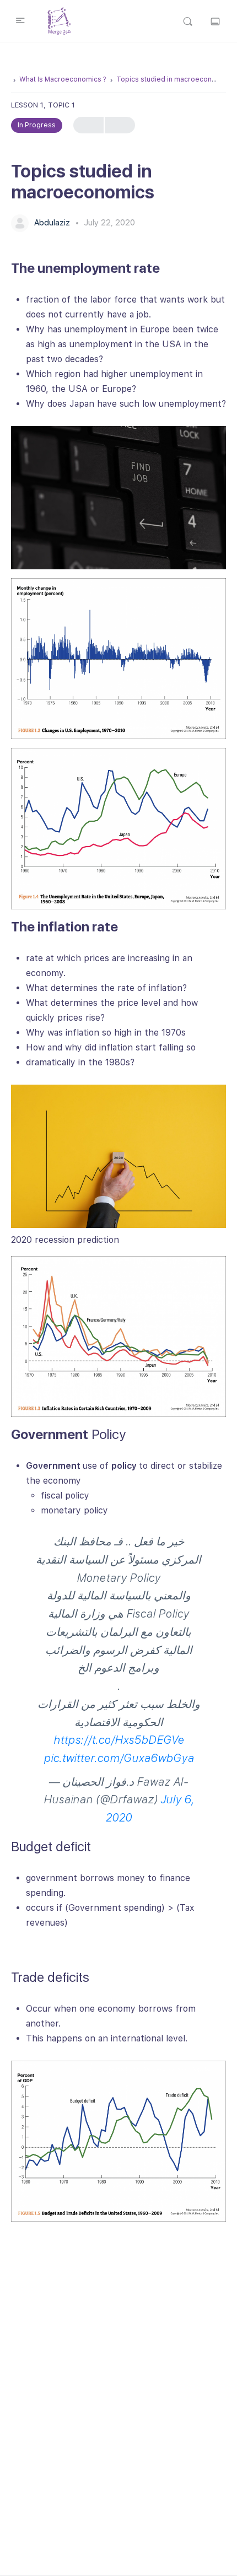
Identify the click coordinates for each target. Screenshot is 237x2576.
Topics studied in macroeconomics (174, 79)
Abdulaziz (53, 223)
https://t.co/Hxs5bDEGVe (119, 1740)
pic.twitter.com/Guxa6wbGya (119, 1758)
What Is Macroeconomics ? (63, 79)
